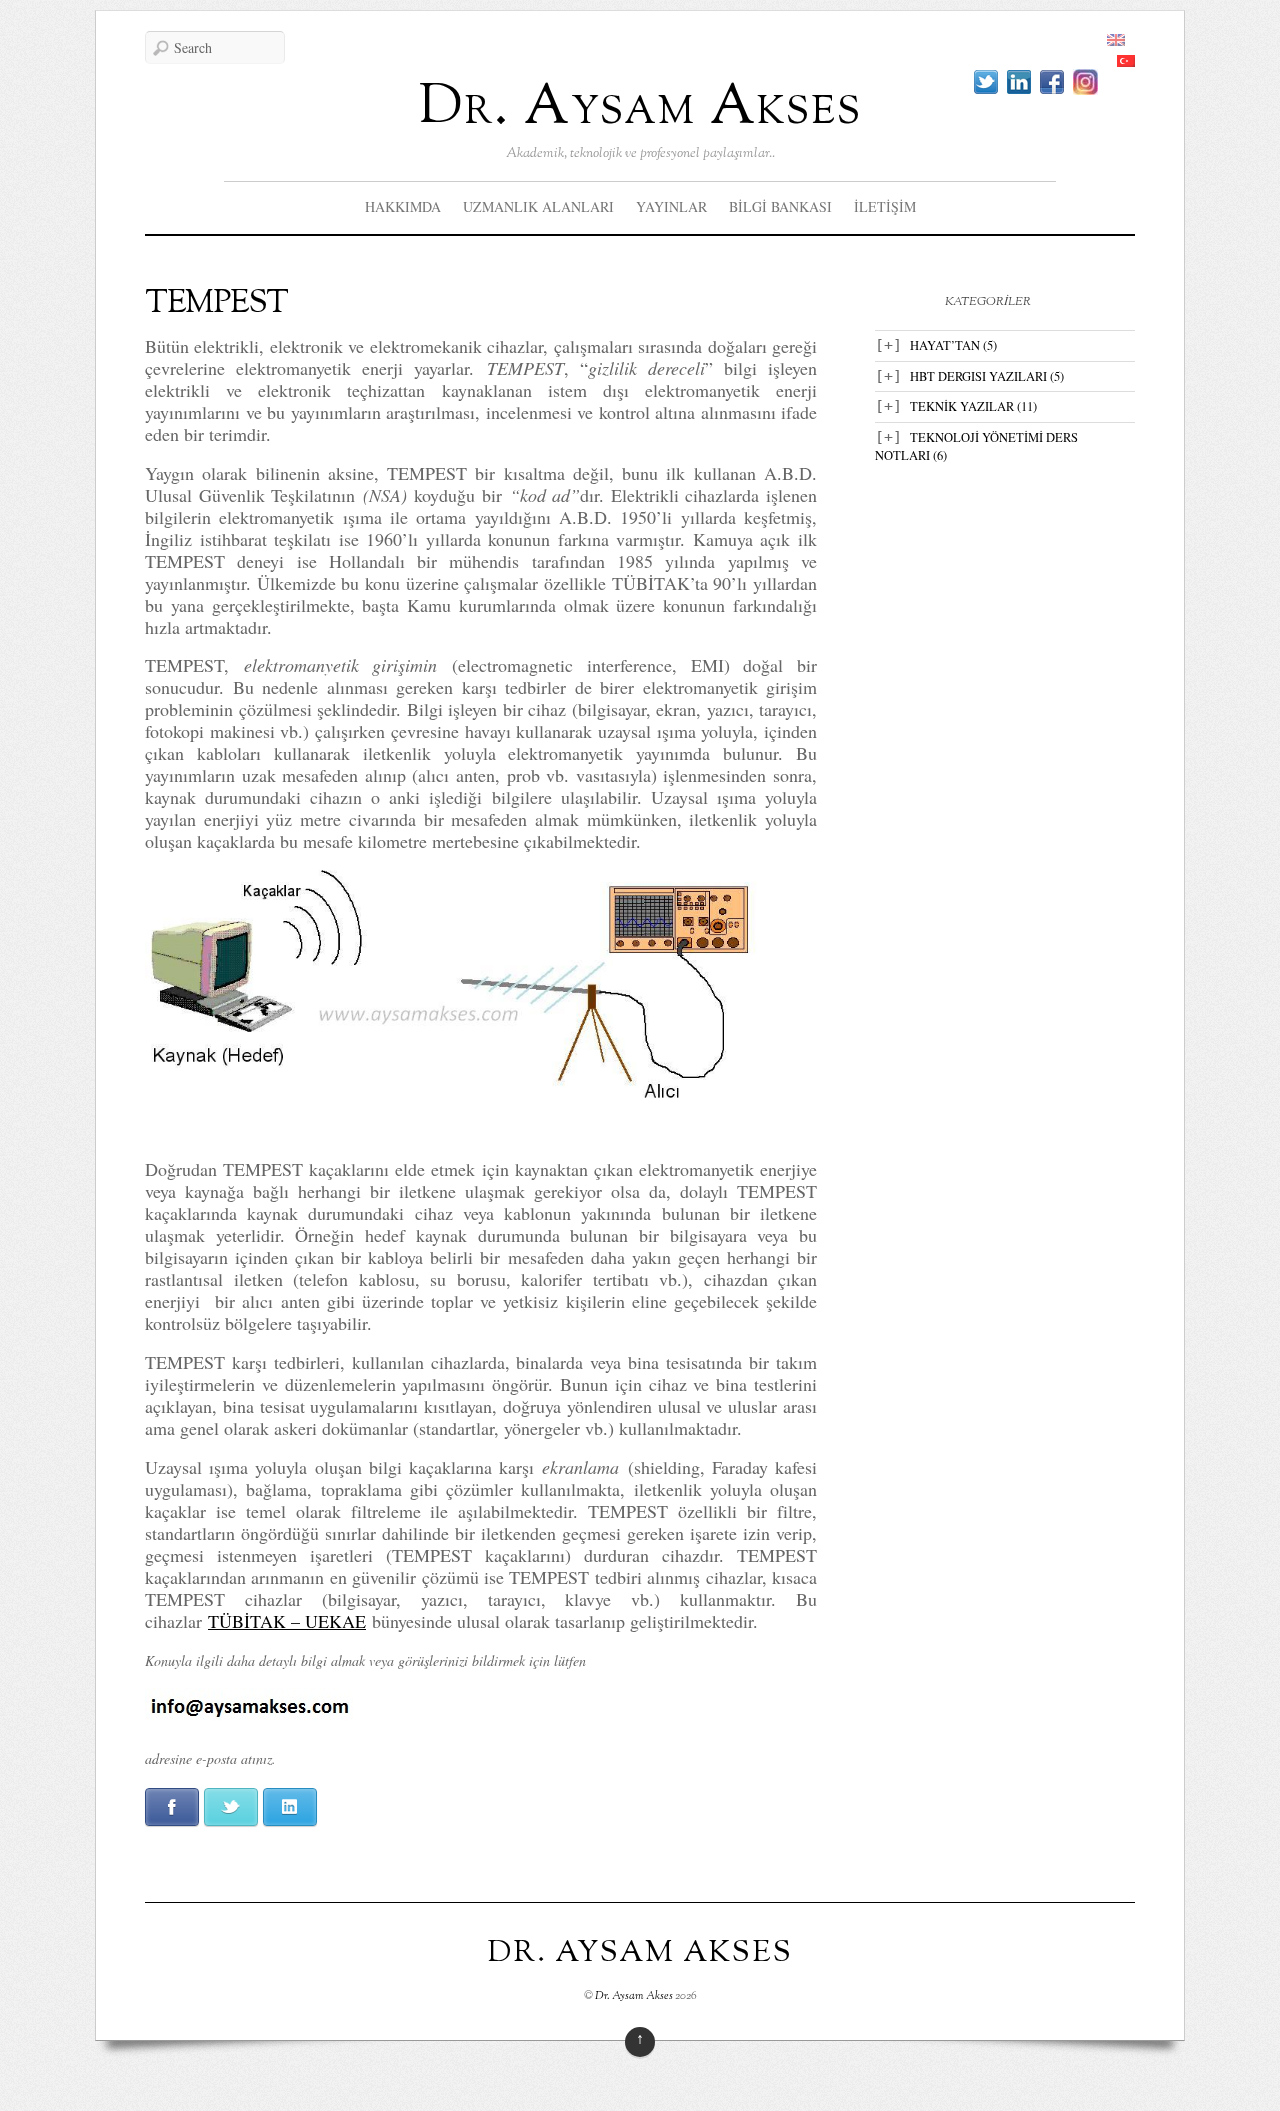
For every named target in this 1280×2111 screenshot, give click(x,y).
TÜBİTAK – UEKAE (287, 1621)
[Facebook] (1052, 82)
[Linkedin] (1019, 82)
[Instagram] (1085, 82)
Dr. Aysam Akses (640, 108)
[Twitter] (986, 82)
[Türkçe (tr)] (1126, 61)
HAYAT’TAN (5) (953, 345)
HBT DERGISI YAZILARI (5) (987, 376)
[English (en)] (1116, 40)
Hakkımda (403, 206)
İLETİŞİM (885, 206)
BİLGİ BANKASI (780, 206)
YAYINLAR (671, 206)
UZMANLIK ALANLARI (538, 206)
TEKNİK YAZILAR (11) (973, 406)
